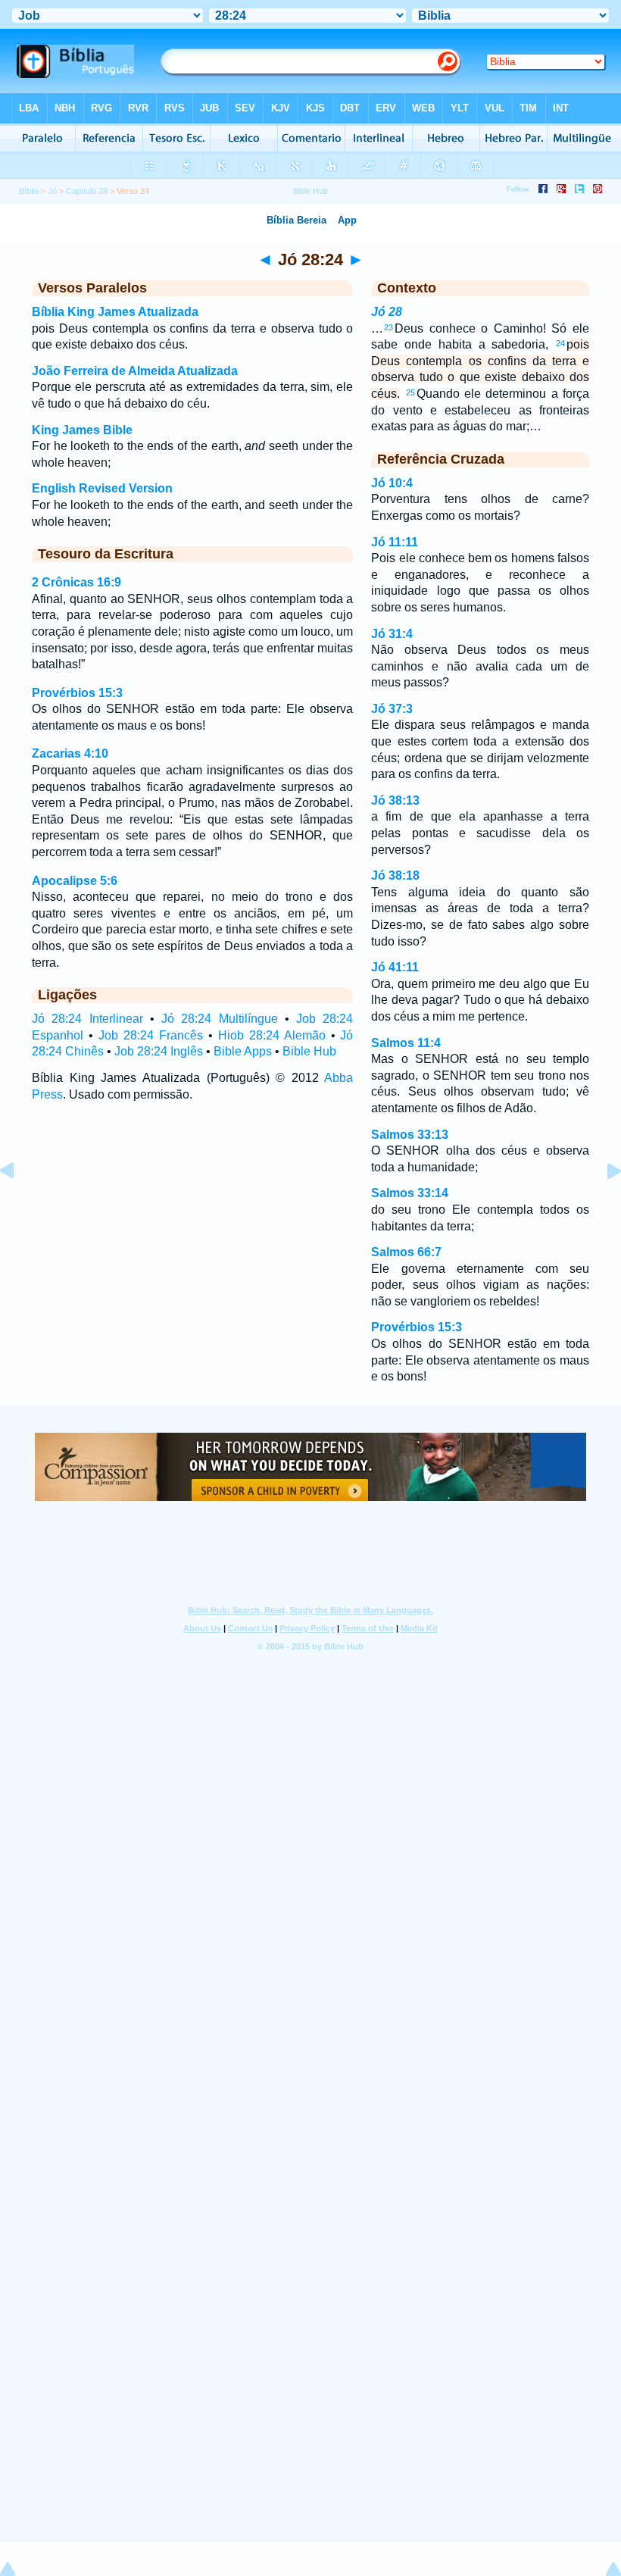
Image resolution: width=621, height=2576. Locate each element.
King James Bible (82, 430)
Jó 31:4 (392, 634)
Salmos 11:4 (406, 1043)
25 (410, 392)
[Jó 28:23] (19, 1205)
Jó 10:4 (392, 483)
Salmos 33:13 (410, 1135)
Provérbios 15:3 (77, 693)
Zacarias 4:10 (70, 753)
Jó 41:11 (395, 967)
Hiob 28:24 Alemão (272, 1035)
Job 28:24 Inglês (159, 1051)
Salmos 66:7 (406, 1252)
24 (560, 343)
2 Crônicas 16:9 (76, 582)
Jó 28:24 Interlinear (87, 1019)
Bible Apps (243, 1051)
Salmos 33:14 (410, 1193)
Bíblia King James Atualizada (115, 312)
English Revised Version (102, 488)
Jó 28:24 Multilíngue (220, 1019)
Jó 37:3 (392, 709)
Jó (52, 191)
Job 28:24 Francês (151, 1035)
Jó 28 (387, 312)
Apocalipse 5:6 (75, 881)
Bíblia (29, 191)
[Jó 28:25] (602, 1205)
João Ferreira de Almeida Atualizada (135, 371)
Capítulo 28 (87, 191)
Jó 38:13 (395, 800)
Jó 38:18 (395, 875)
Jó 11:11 (395, 542)
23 (389, 327)
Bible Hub (309, 1051)
